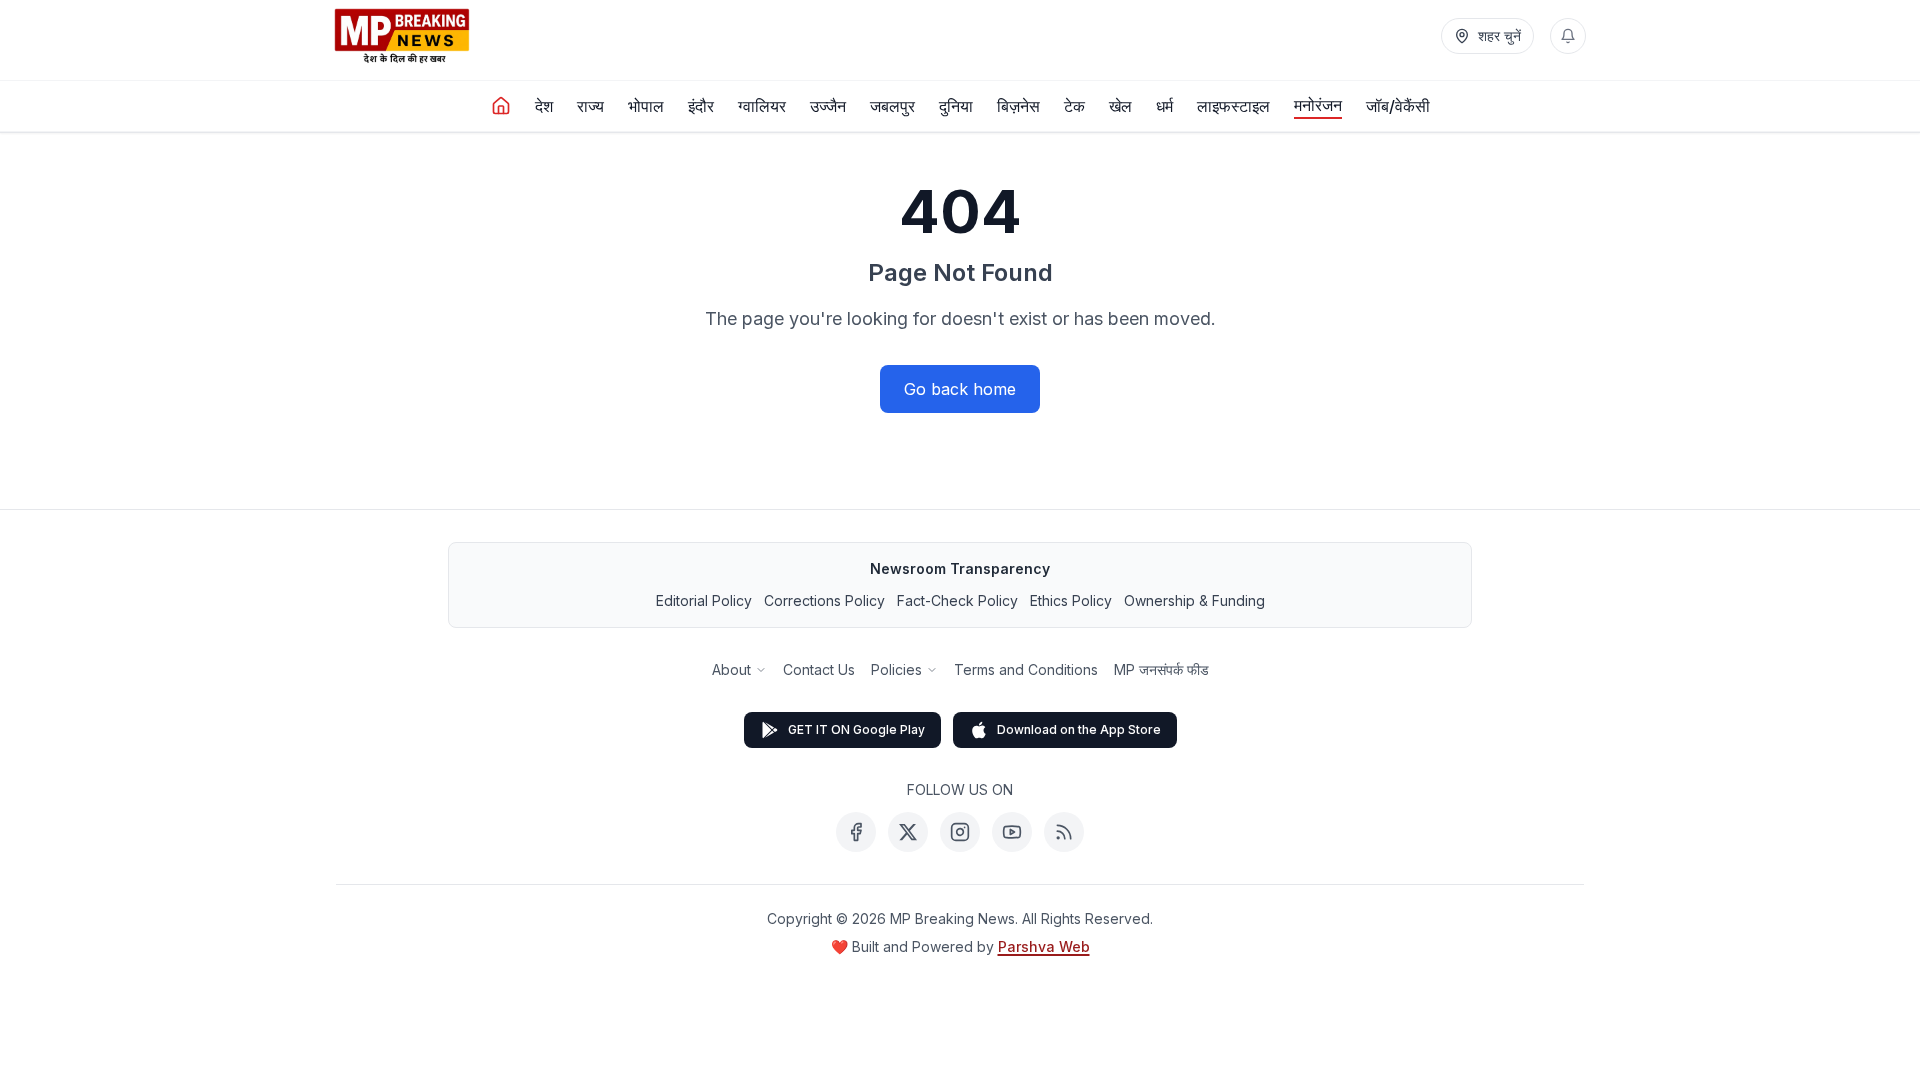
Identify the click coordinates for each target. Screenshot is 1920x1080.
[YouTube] (1012, 832)
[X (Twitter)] (908, 832)
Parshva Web (1044, 946)
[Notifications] (1568, 36)
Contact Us (819, 669)
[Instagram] (960, 832)
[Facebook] (856, 832)
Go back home (960, 389)
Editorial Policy (704, 600)
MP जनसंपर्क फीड (1161, 669)
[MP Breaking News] (402, 36)
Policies (896, 669)
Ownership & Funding (1194, 600)
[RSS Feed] (1064, 832)
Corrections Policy (824, 600)
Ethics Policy (1071, 600)
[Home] (501, 106)
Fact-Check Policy (957, 600)
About (731, 669)
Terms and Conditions (1026, 669)
